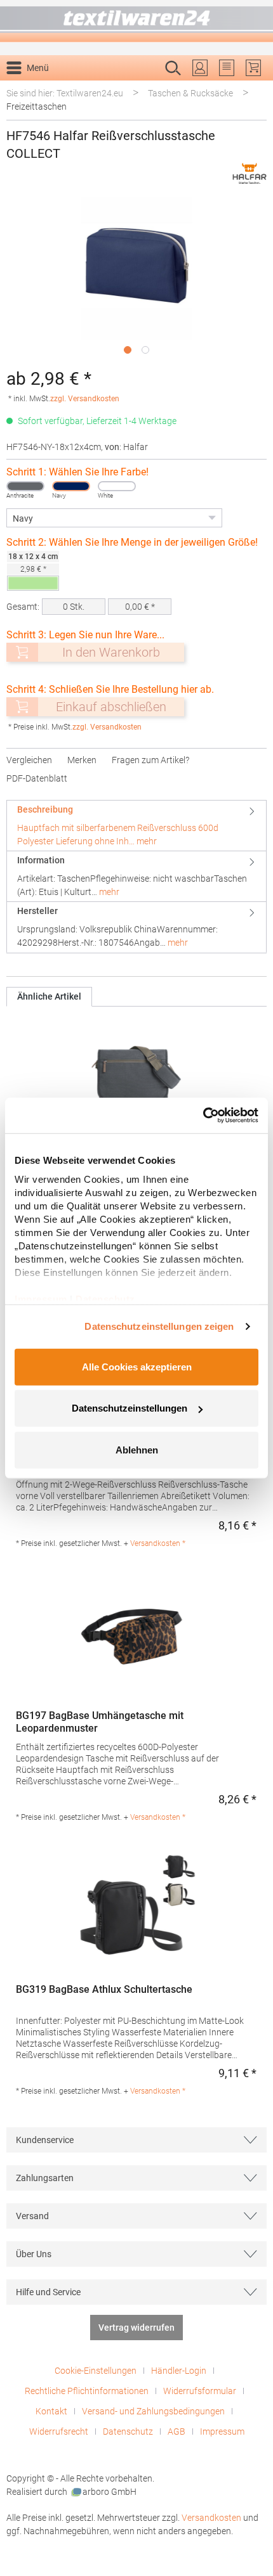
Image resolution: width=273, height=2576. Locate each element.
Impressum (222, 2431)
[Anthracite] (25, 486)
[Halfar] (250, 173)
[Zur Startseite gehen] (136, 21)
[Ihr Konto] (200, 68)
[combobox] (123, 88)
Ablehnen (137, 1449)
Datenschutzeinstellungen (130, 1408)
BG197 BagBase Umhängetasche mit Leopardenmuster (100, 1722)
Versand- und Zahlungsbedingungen (153, 2411)
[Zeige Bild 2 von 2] (145, 350)
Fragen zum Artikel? (150, 760)
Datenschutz (128, 2431)
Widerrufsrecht (59, 2431)
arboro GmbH (110, 2492)
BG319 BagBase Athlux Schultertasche (104, 1989)
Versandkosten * (158, 1543)
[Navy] (71, 486)
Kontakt (51, 2411)
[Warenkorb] (253, 68)
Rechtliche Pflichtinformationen (87, 2391)
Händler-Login (179, 2371)
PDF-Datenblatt (37, 778)
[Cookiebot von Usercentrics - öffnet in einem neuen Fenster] (203, 1116)
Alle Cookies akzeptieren (137, 1366)
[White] (117, 486)
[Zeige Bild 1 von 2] (128, 350)
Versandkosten (211, 2518)
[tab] (136, 826)
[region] (136, 279)
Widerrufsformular (200, 2391)
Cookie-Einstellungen (96, 2371)
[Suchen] (253, 88)
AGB (176, 2431)
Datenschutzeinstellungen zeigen (159, 1326)
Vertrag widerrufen (136, 2328)
